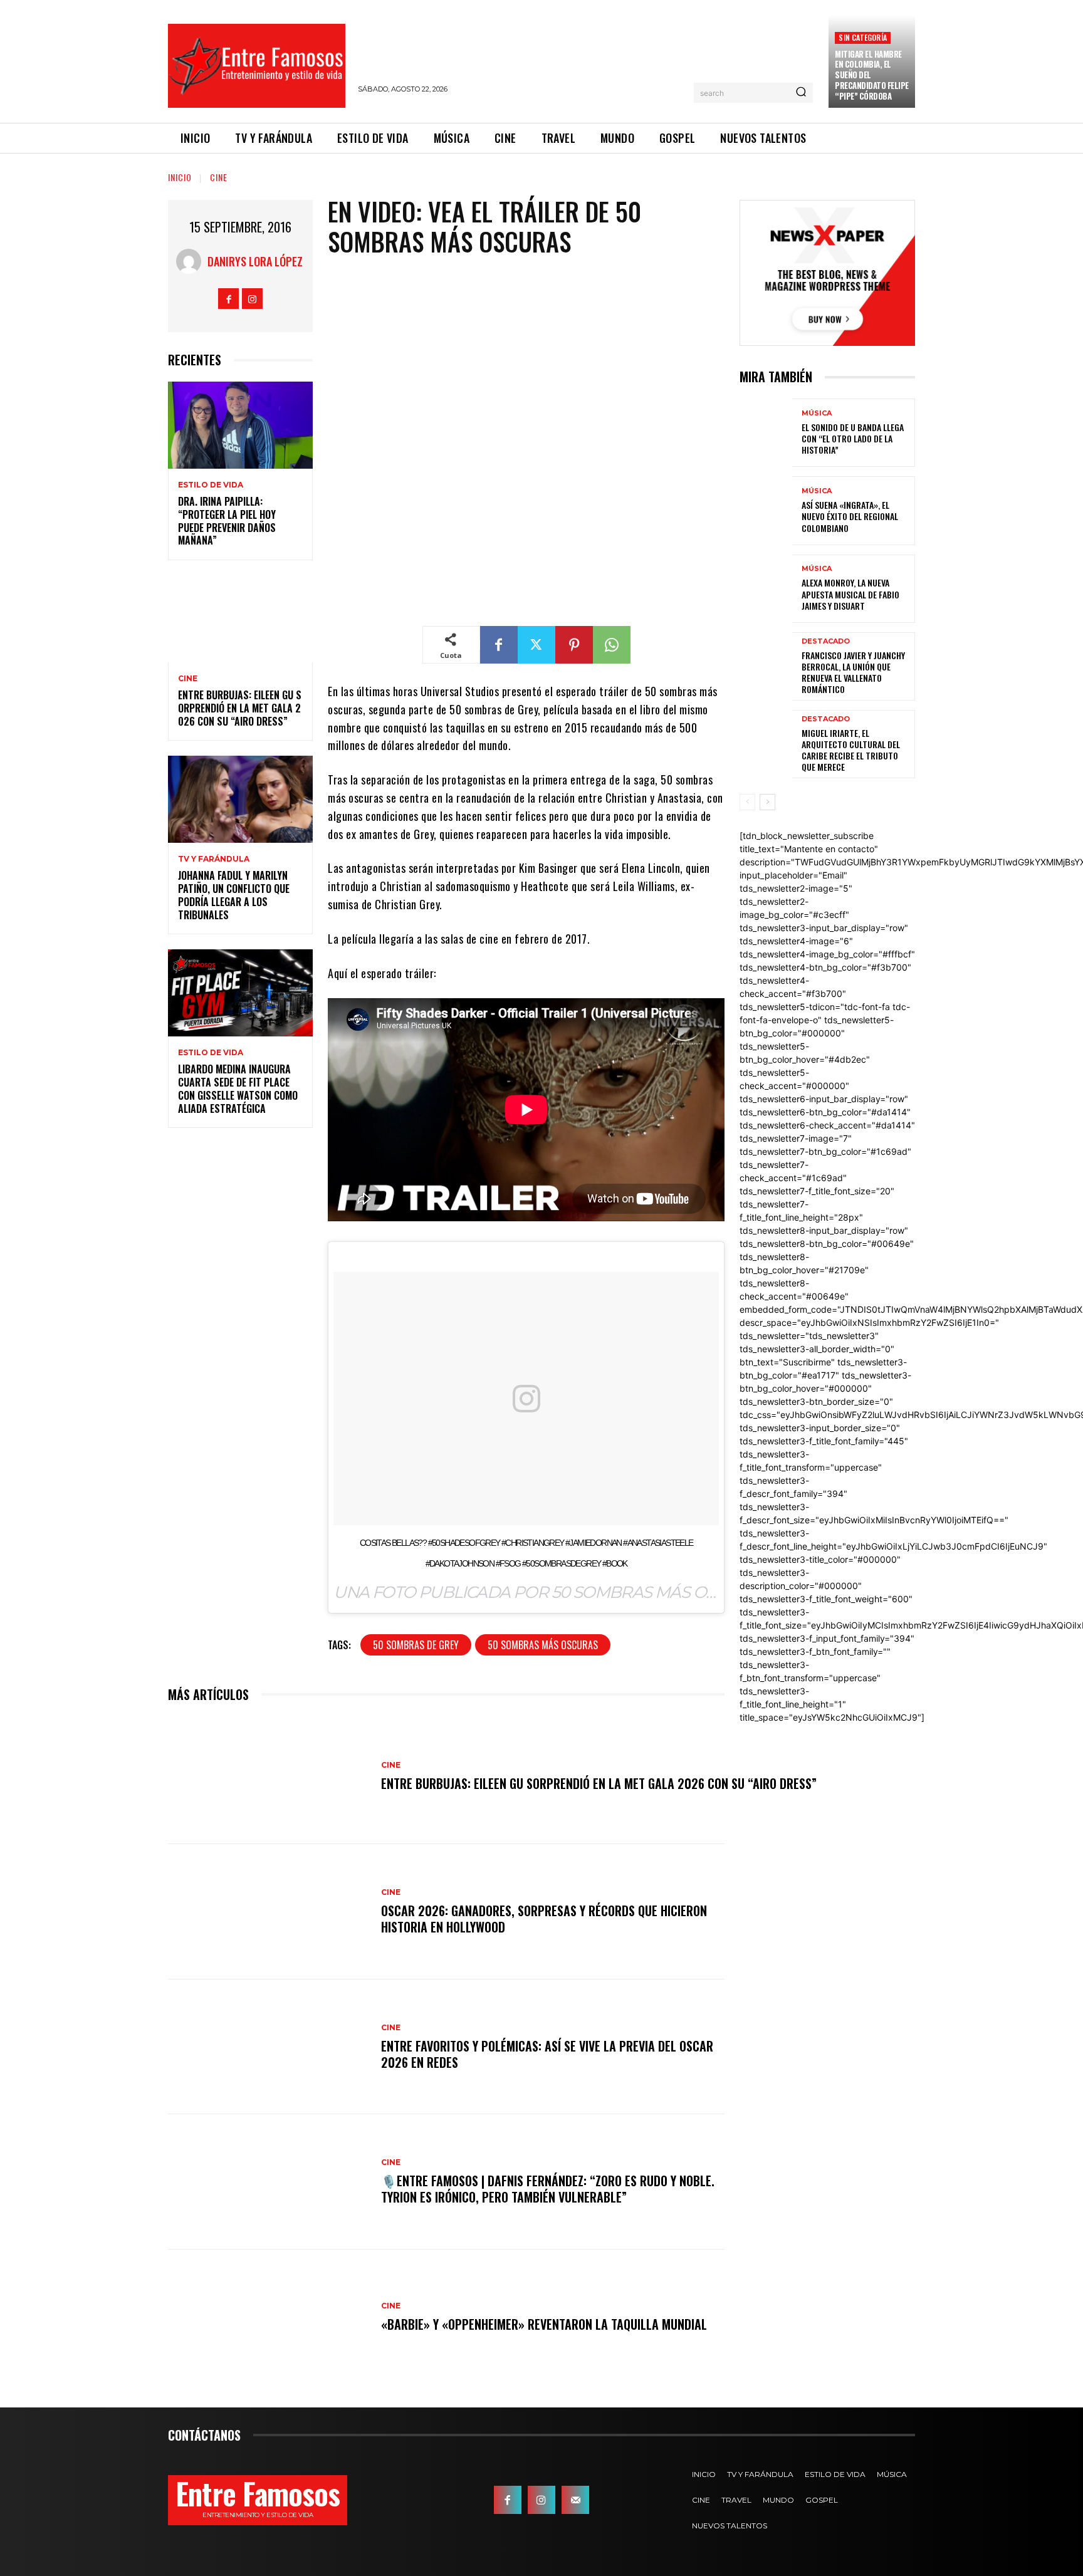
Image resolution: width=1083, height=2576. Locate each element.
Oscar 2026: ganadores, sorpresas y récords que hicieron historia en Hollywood (544, 1919)
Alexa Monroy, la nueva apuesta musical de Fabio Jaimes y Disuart (850, 594)
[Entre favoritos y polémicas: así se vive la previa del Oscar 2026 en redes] (268, 2047)
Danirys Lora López (255, 261)
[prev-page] (747, 802)
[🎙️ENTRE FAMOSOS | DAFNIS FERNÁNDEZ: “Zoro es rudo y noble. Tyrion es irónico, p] (268, 2182)
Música (817, 413)
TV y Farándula (214, 859)
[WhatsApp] (612, 645)
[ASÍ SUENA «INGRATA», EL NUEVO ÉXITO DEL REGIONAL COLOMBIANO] (766, 510)
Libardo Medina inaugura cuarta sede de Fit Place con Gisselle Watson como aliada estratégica (238, 1088)
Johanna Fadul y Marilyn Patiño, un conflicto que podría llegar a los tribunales (234, 895)
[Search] (801, 93)
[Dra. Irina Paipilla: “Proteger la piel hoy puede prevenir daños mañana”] (240, 425)
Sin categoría (863, 37)
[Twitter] (536, 645)
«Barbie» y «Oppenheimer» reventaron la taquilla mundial (544, 2324)
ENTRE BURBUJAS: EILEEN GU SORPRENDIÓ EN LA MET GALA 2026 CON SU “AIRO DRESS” (240, 708)
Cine (219, 177)
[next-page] (767, 802)
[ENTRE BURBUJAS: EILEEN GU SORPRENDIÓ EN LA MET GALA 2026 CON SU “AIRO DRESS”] (240, 619)
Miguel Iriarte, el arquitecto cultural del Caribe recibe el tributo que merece (851, 750)
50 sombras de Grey (416, 1645)
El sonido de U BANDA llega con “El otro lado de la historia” (853, 438)
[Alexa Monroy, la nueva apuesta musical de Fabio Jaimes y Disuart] (766, 589)
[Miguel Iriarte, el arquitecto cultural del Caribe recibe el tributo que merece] (766, 744)
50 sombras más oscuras (543, 1645)
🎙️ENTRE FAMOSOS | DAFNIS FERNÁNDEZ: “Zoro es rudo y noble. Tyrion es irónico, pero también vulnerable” (548, 2189)
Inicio (180, 177)
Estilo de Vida (211, 485)
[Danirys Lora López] (192, 261)
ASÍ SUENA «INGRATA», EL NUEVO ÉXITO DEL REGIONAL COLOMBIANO (850, 516)
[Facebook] (228, 299)
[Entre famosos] (257, 66)
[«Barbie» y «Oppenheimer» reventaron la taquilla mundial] (268, 2317)
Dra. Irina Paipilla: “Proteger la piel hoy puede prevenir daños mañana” (227, 521)
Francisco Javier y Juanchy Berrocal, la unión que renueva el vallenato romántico (853, 672)
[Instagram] (252, 299)
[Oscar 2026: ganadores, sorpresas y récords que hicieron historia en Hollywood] (268, 1912)
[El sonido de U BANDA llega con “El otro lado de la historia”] (766, 433)
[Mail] (575, 2500)
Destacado (826, 641)
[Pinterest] (574, 645)
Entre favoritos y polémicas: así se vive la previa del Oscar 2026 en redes (547, 2054)
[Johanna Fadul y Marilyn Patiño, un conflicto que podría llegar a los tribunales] (240, 799)
